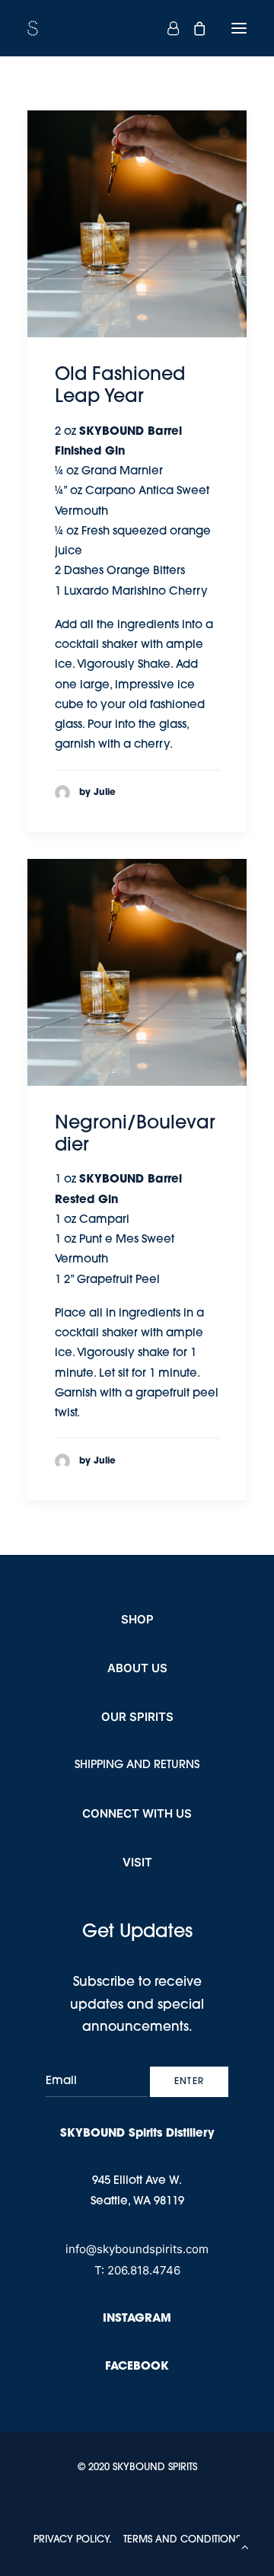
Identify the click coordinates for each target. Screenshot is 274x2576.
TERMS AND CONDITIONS (182, 2540)
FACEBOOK (137, 2367)
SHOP (137, 1619)
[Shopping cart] (193, 28)
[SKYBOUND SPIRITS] (137, 28)
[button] (239, 28)
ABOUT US (137, 1668)
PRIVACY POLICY (71, 2540)
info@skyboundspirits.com (137, 2249)
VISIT (137, 1862)
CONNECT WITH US (137, 1813)
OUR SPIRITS (137, 1717)
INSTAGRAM (137, 2319)
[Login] (166, 28)
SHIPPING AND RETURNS (137, 1765)
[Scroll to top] (245, 2547)
